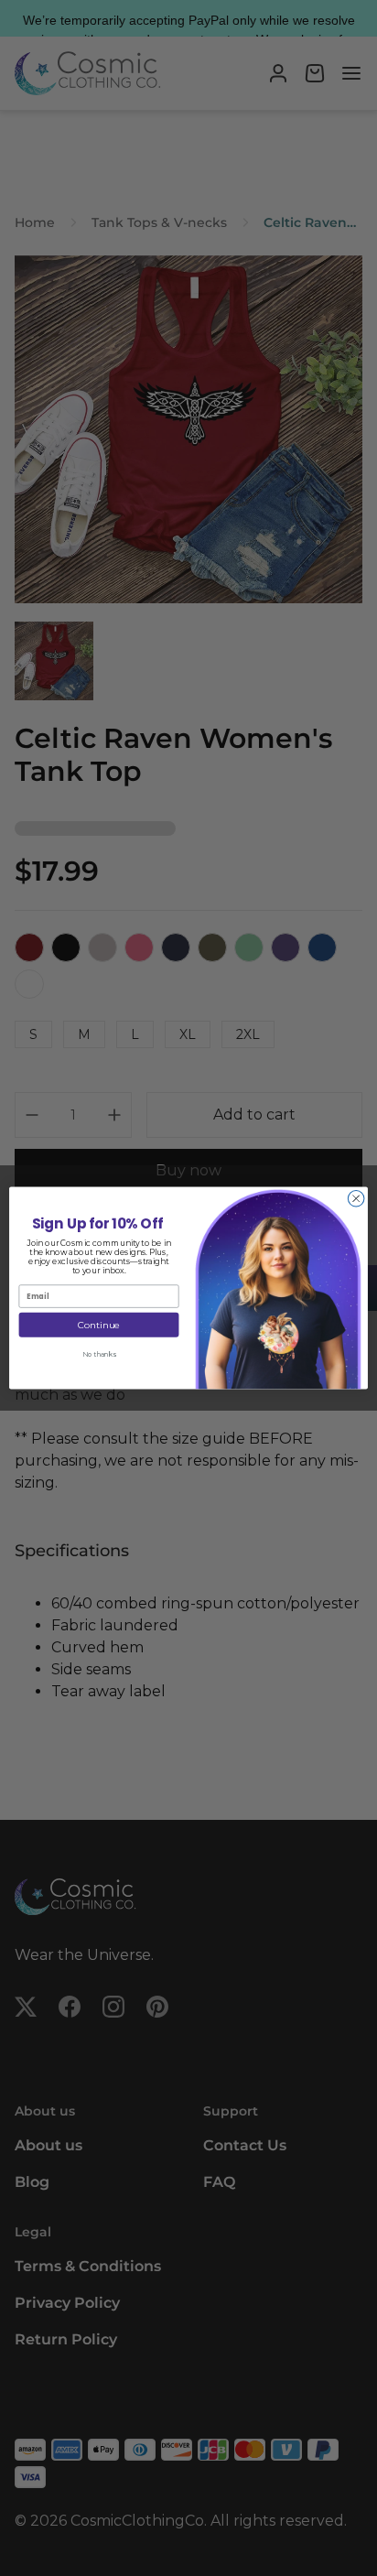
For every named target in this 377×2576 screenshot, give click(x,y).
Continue (99, 1325)
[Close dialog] (356, 1198)
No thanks (99, 1354)
